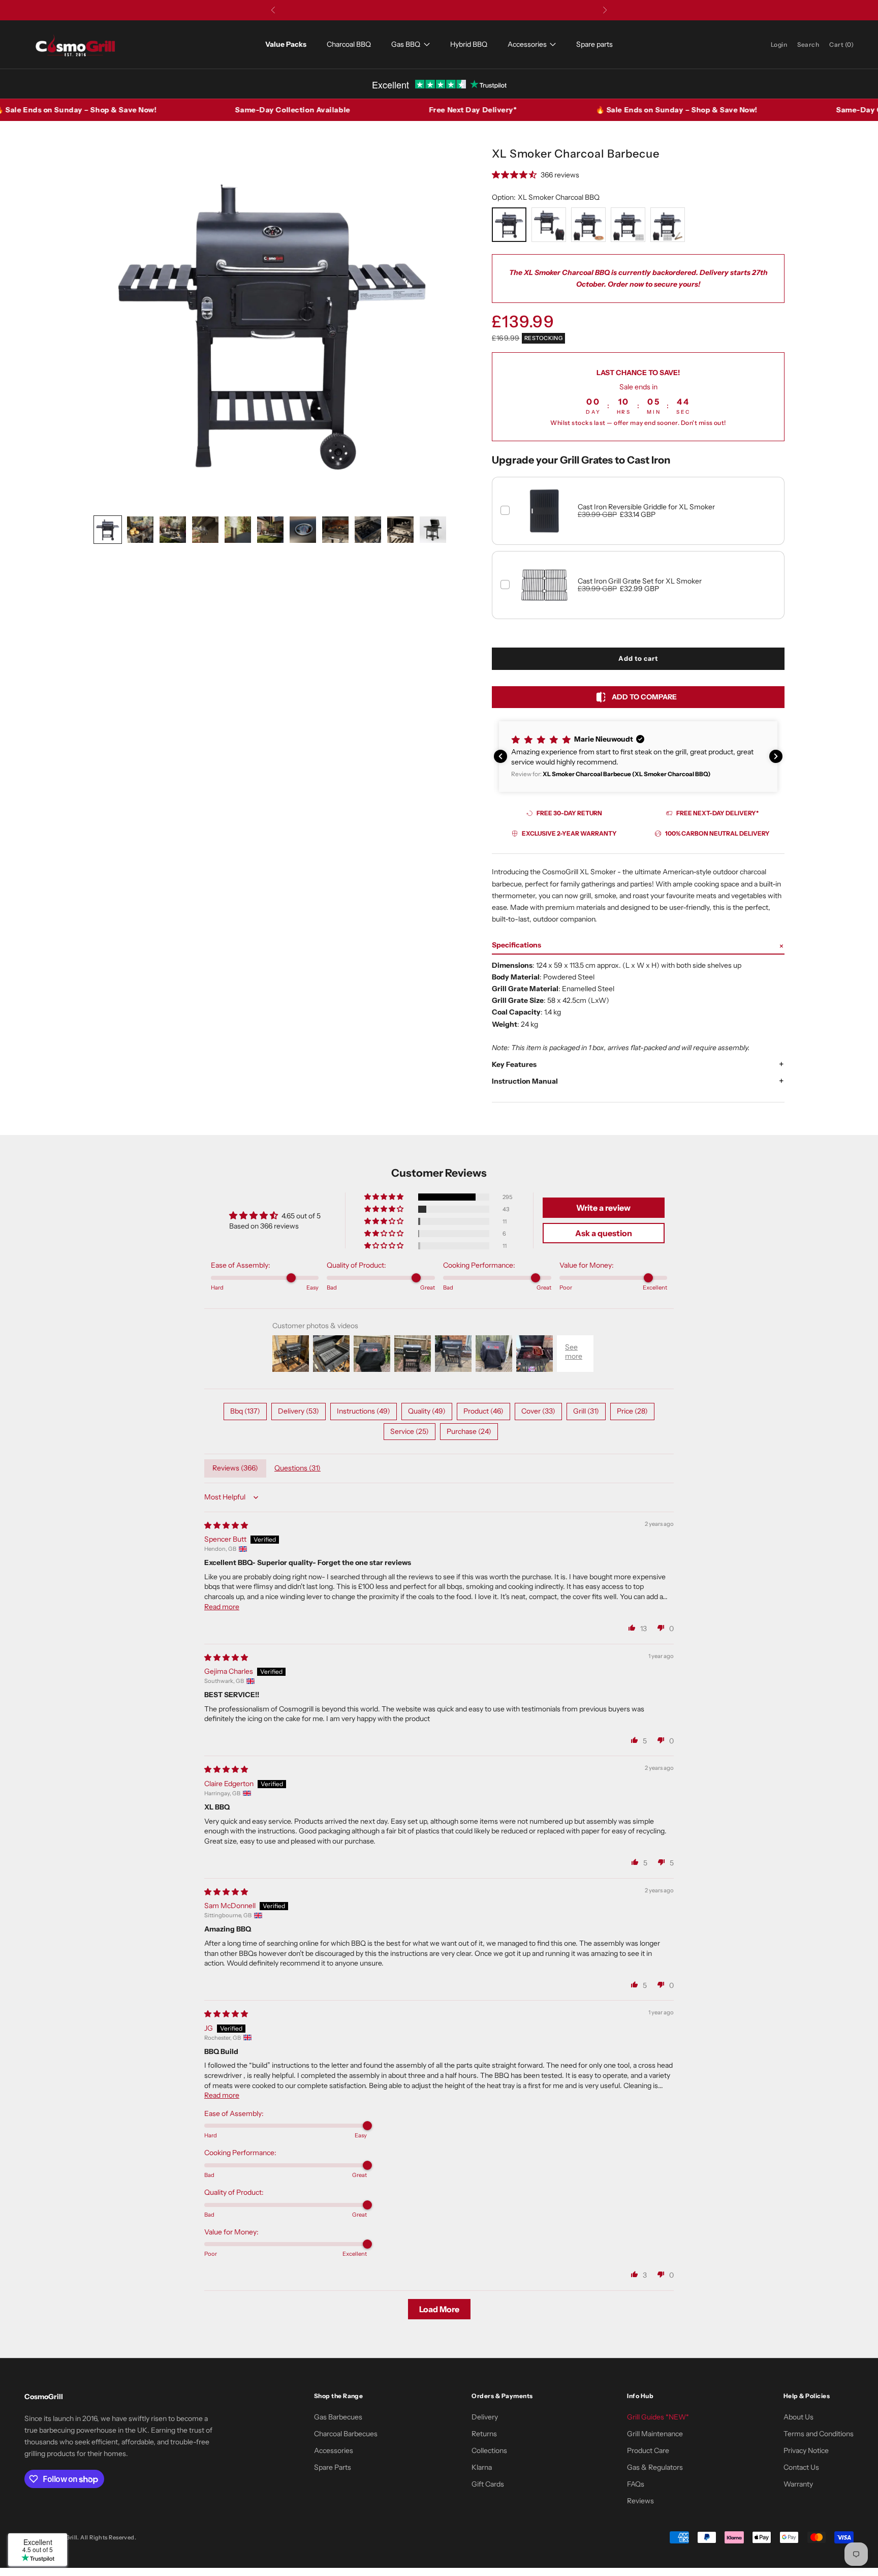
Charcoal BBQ (349, 44)
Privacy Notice (806, 2450)
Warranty (798, 2484)
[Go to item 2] (140, 530)
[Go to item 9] (368, 530)
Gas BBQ (406, 44)
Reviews (640, 2501)
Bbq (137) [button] (245, 1411)
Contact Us (801, 2467)
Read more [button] (222, 1607)
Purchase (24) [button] (469, 1431)
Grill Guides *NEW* (658, 2417)
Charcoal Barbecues (346, 2434)
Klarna (482, 2467)
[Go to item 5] (238, 530)
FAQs (636, 2484)
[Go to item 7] (303, 530)
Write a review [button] (603, 1208)
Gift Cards (488, 2484)
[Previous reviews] (500, 756)
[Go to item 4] (205, 530)
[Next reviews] (776, 756)
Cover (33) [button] (538, 1411)
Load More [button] (439, 2309)
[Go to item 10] (400, 530)
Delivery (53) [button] (299, 1411)
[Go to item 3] (173, 530)
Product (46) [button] (483, 1411)
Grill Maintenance (655, 2434)
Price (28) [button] (632, 1411)
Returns (484, 2434)
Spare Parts (333, 2467)
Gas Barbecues (338, 2417)
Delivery (485, 2417)
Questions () (297, 1468)
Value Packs (286, 44)
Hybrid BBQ (469, 44)
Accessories (527, 44)
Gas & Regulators (655, 2467)
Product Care (648, 2450)
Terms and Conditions (819, 2434)
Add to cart (638, 658)
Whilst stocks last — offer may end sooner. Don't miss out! (638, 423)
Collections (489, 2450)
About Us (798, 2417)
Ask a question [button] (604, 1233)
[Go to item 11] (433, 530)
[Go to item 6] (270, 530)
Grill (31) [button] (586, 1411)
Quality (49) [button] (427, 1411)
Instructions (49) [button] (364, 1411)
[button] (617, 757)
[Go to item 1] (108, 530)
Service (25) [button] (410, 1431)
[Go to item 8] (335, 530)
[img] (226, 1525)
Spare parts (594, 44)
